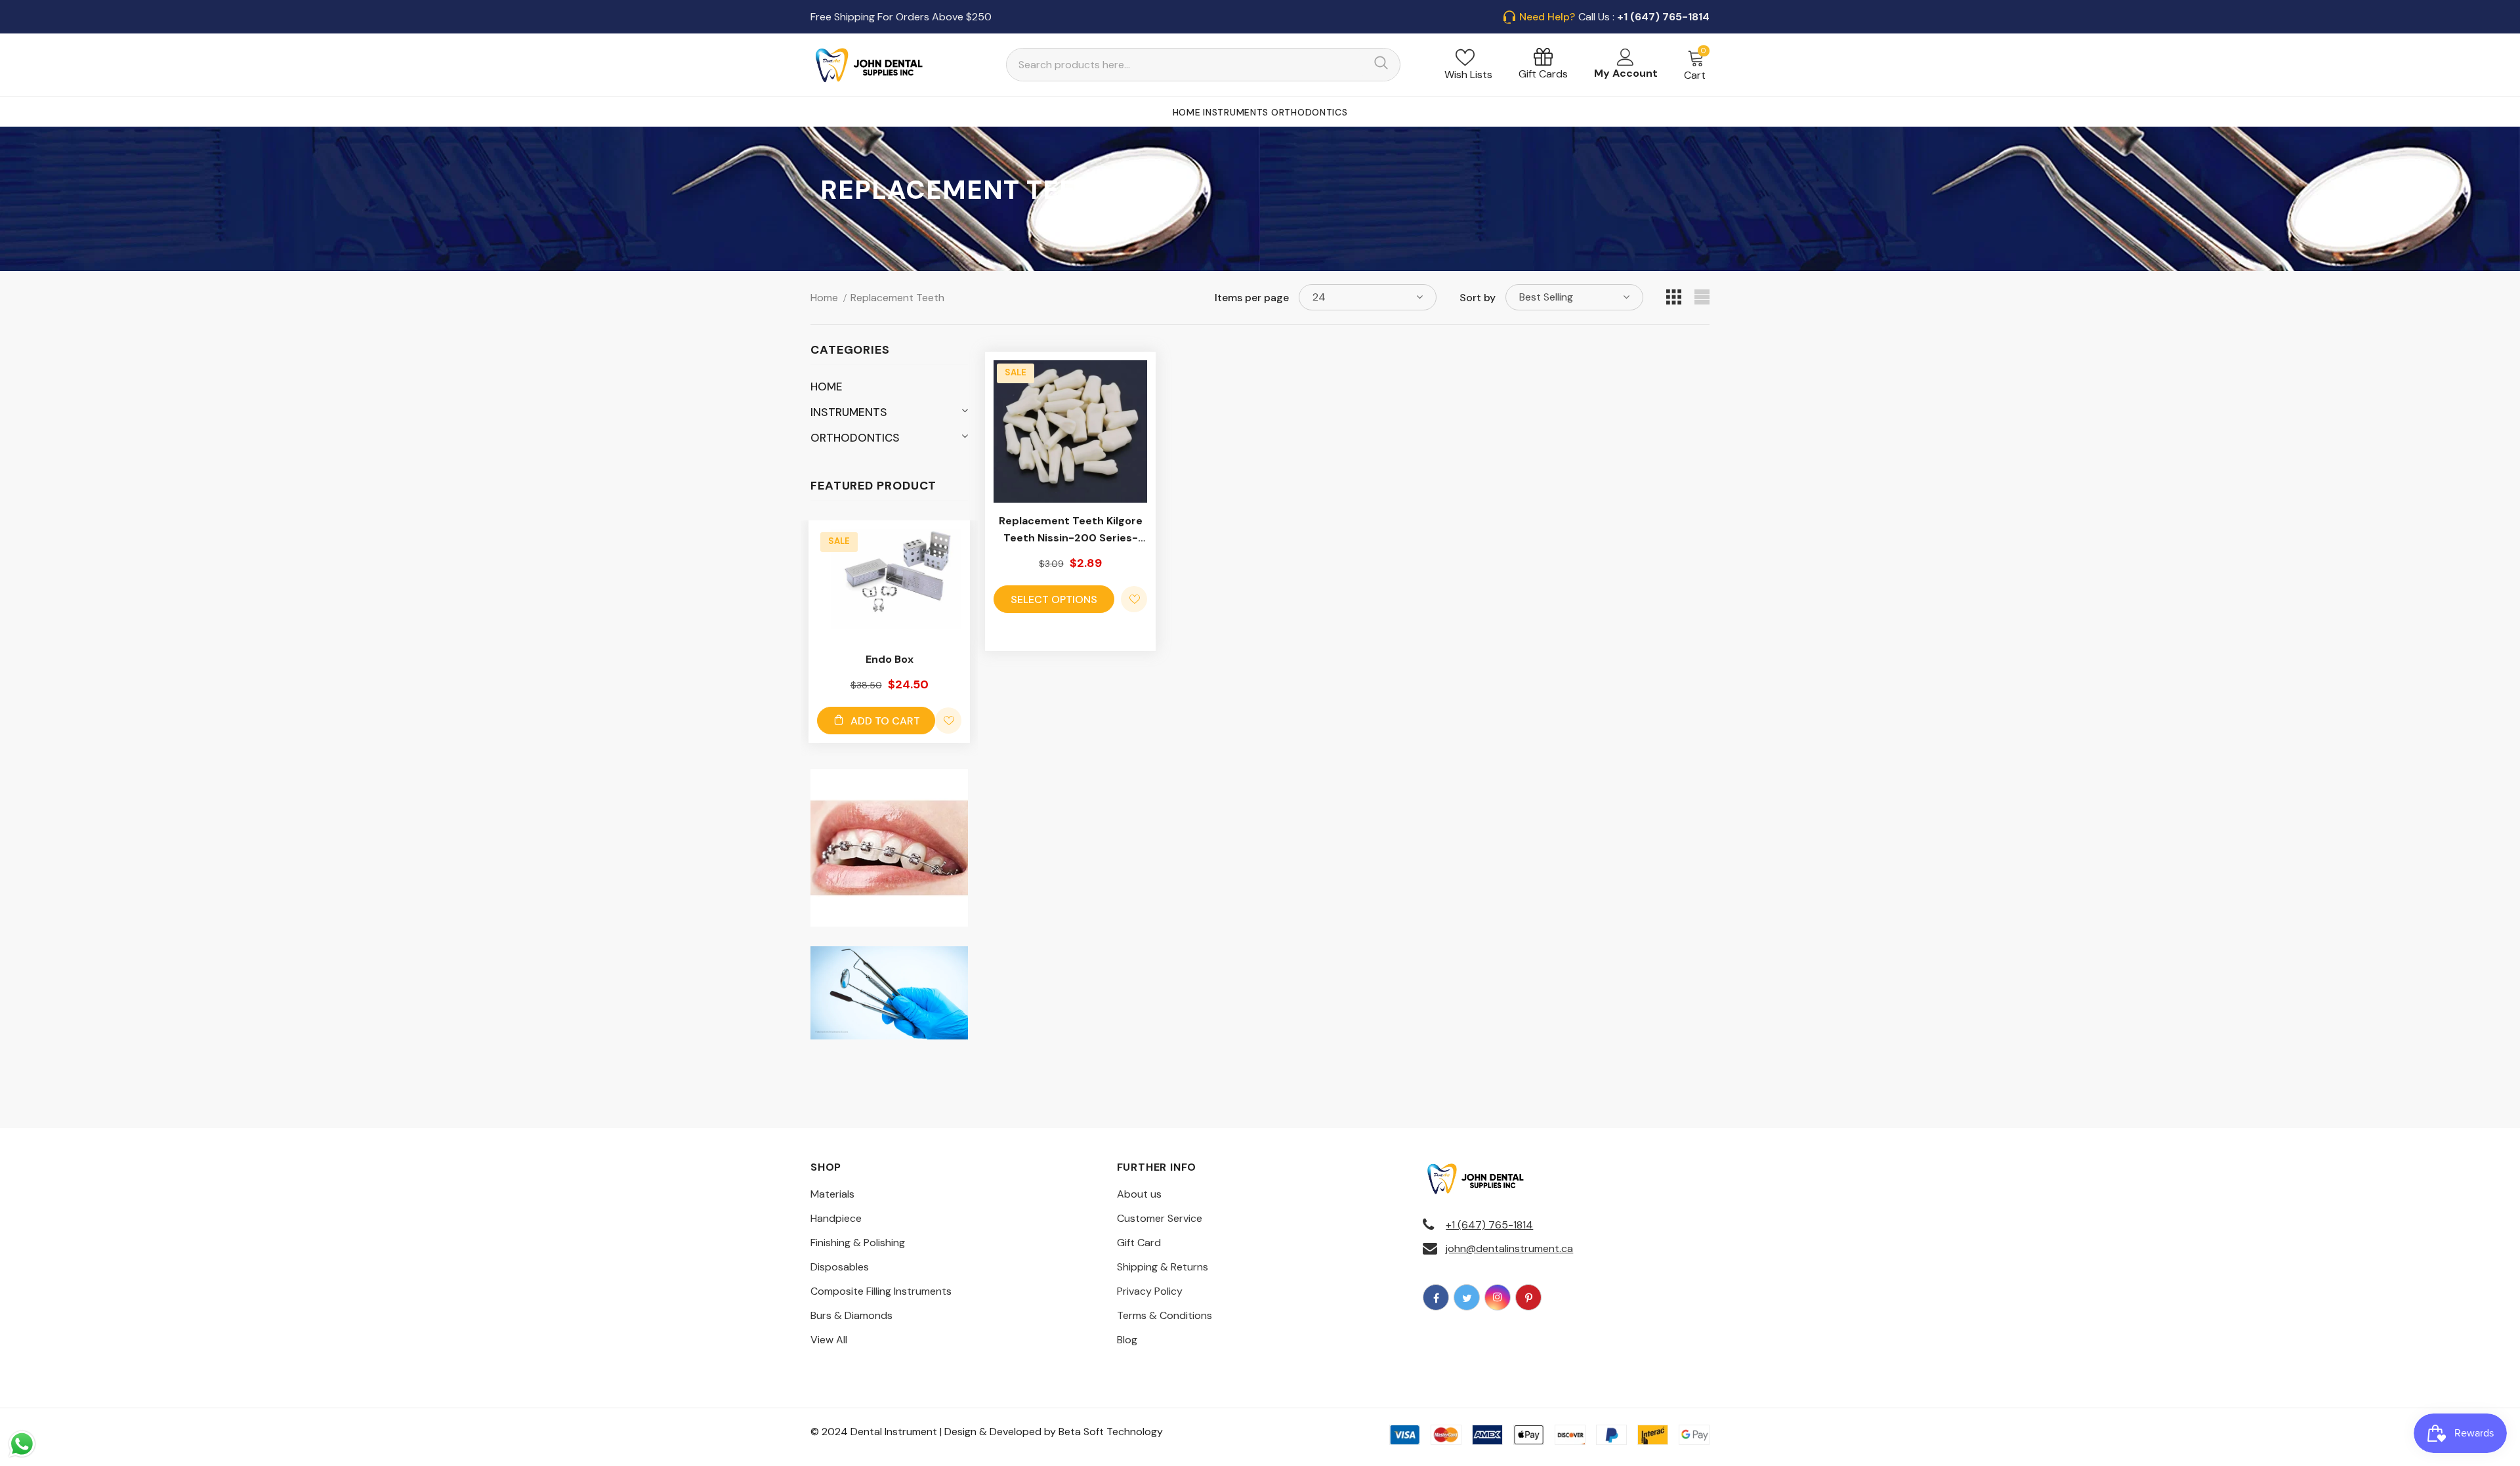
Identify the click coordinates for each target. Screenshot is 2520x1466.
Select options (1054, 599)
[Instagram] (1498, 1297)
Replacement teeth (897, 298)
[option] (889, 632)
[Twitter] (1467, 1297)
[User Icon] (1626, 57)
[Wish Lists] (948, 721)
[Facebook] (1436, 1297)
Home (824, 298)
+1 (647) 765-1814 (1489, 1225)
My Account (1626, 73)
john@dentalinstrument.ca (1509, 1248)
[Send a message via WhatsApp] (22, 1444)
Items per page (1252, 298)
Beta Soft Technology (1111, 1432)
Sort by (1478, 298)
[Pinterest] (1528, 1297)
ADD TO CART (885, 721)
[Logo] (870, 65)
